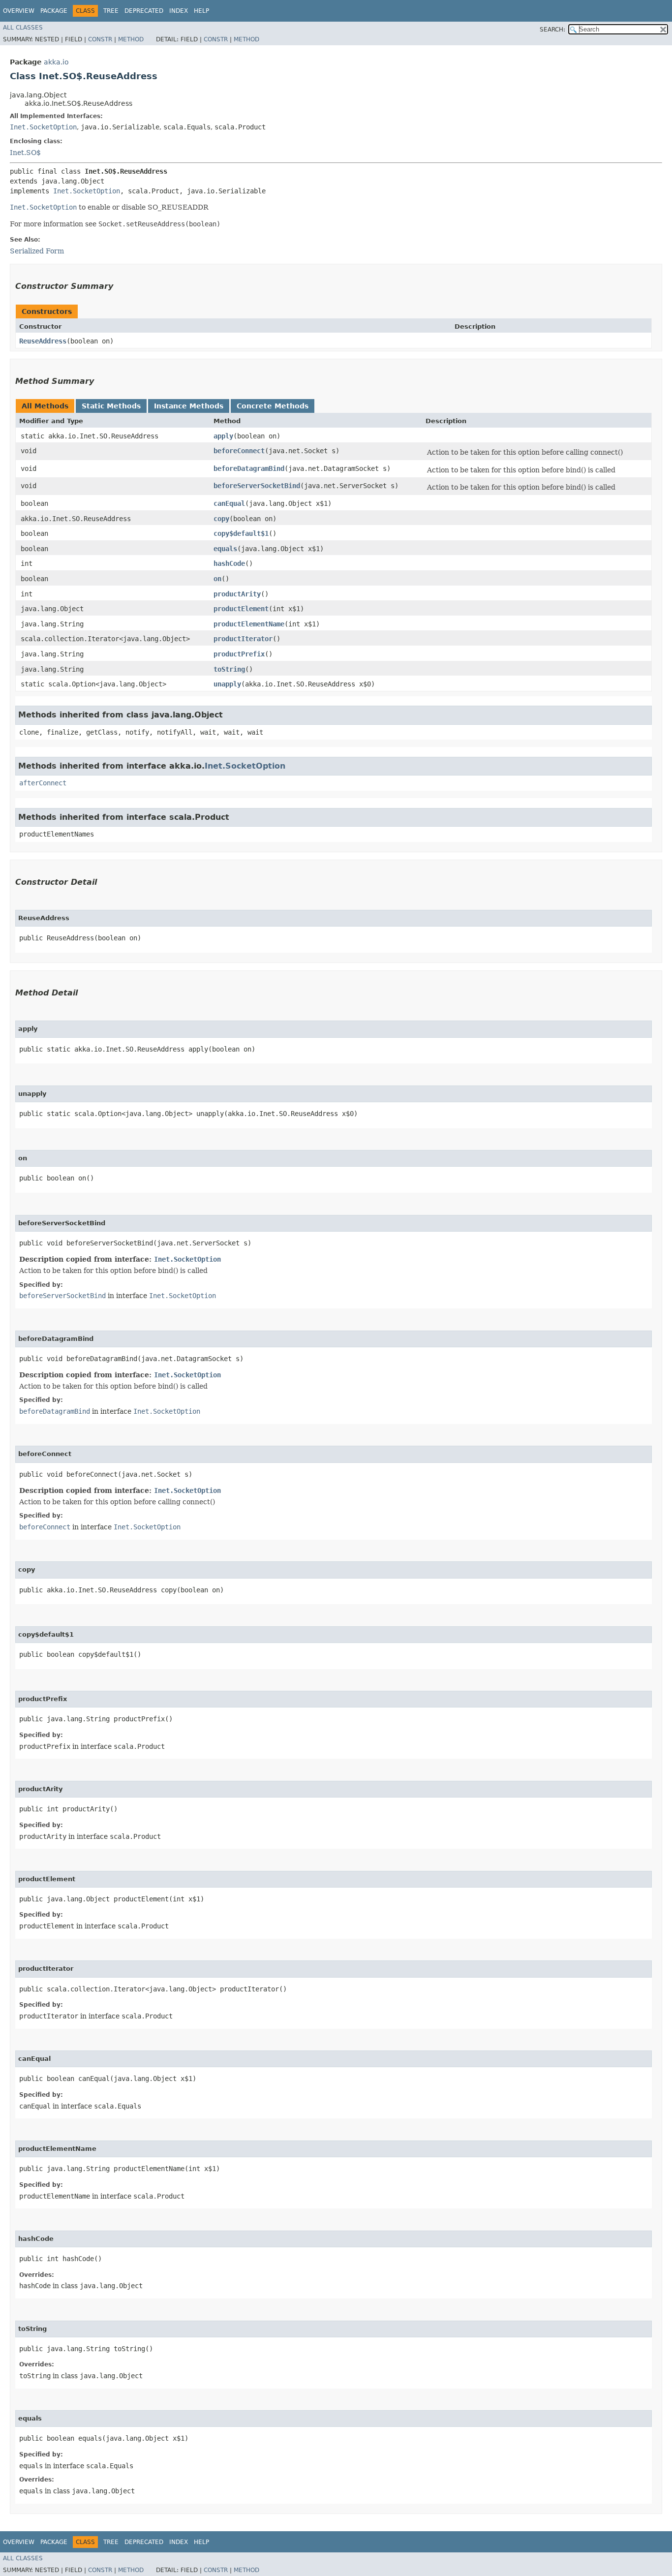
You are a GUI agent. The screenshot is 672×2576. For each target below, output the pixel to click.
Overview (19, 11)
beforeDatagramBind (249, 468)
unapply (227, 684)
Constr (100, 39)
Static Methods (111, 406)
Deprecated (144, 11)
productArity (237, 594)
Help (201, 11)
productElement (241, 609)
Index (179, 11)
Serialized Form (37, 251)
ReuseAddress (43, 341)
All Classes (23, 28)
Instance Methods (189, 406)
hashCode (229, 563)
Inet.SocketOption (43, 127)
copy (221, 519)
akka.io (56, 62)
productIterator (243, 639)
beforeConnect (239, 451)
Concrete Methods (273, 406)
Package (54, 11)
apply (223, 436)
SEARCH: (552, 30)
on (217, 579)
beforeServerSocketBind (257, 486)
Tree (111, 11)
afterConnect (43, 783)
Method (131, 39)
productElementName (249, 624)
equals (225, 549)
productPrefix (239, 654)
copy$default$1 (241, 533)
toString (229, 669)
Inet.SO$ (25, 153)
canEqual (229, 503)
